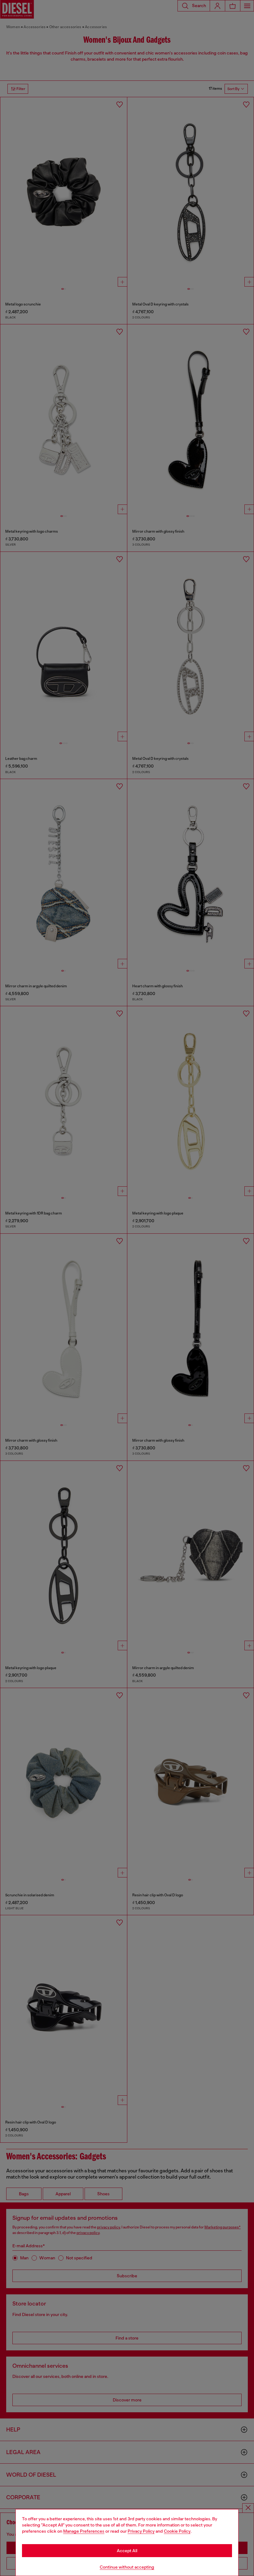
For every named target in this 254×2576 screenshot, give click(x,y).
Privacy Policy (141, 2531)
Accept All (127, 2551)
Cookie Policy (177, 2531)
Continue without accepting (127, 2567)
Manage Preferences (84, 2531)
